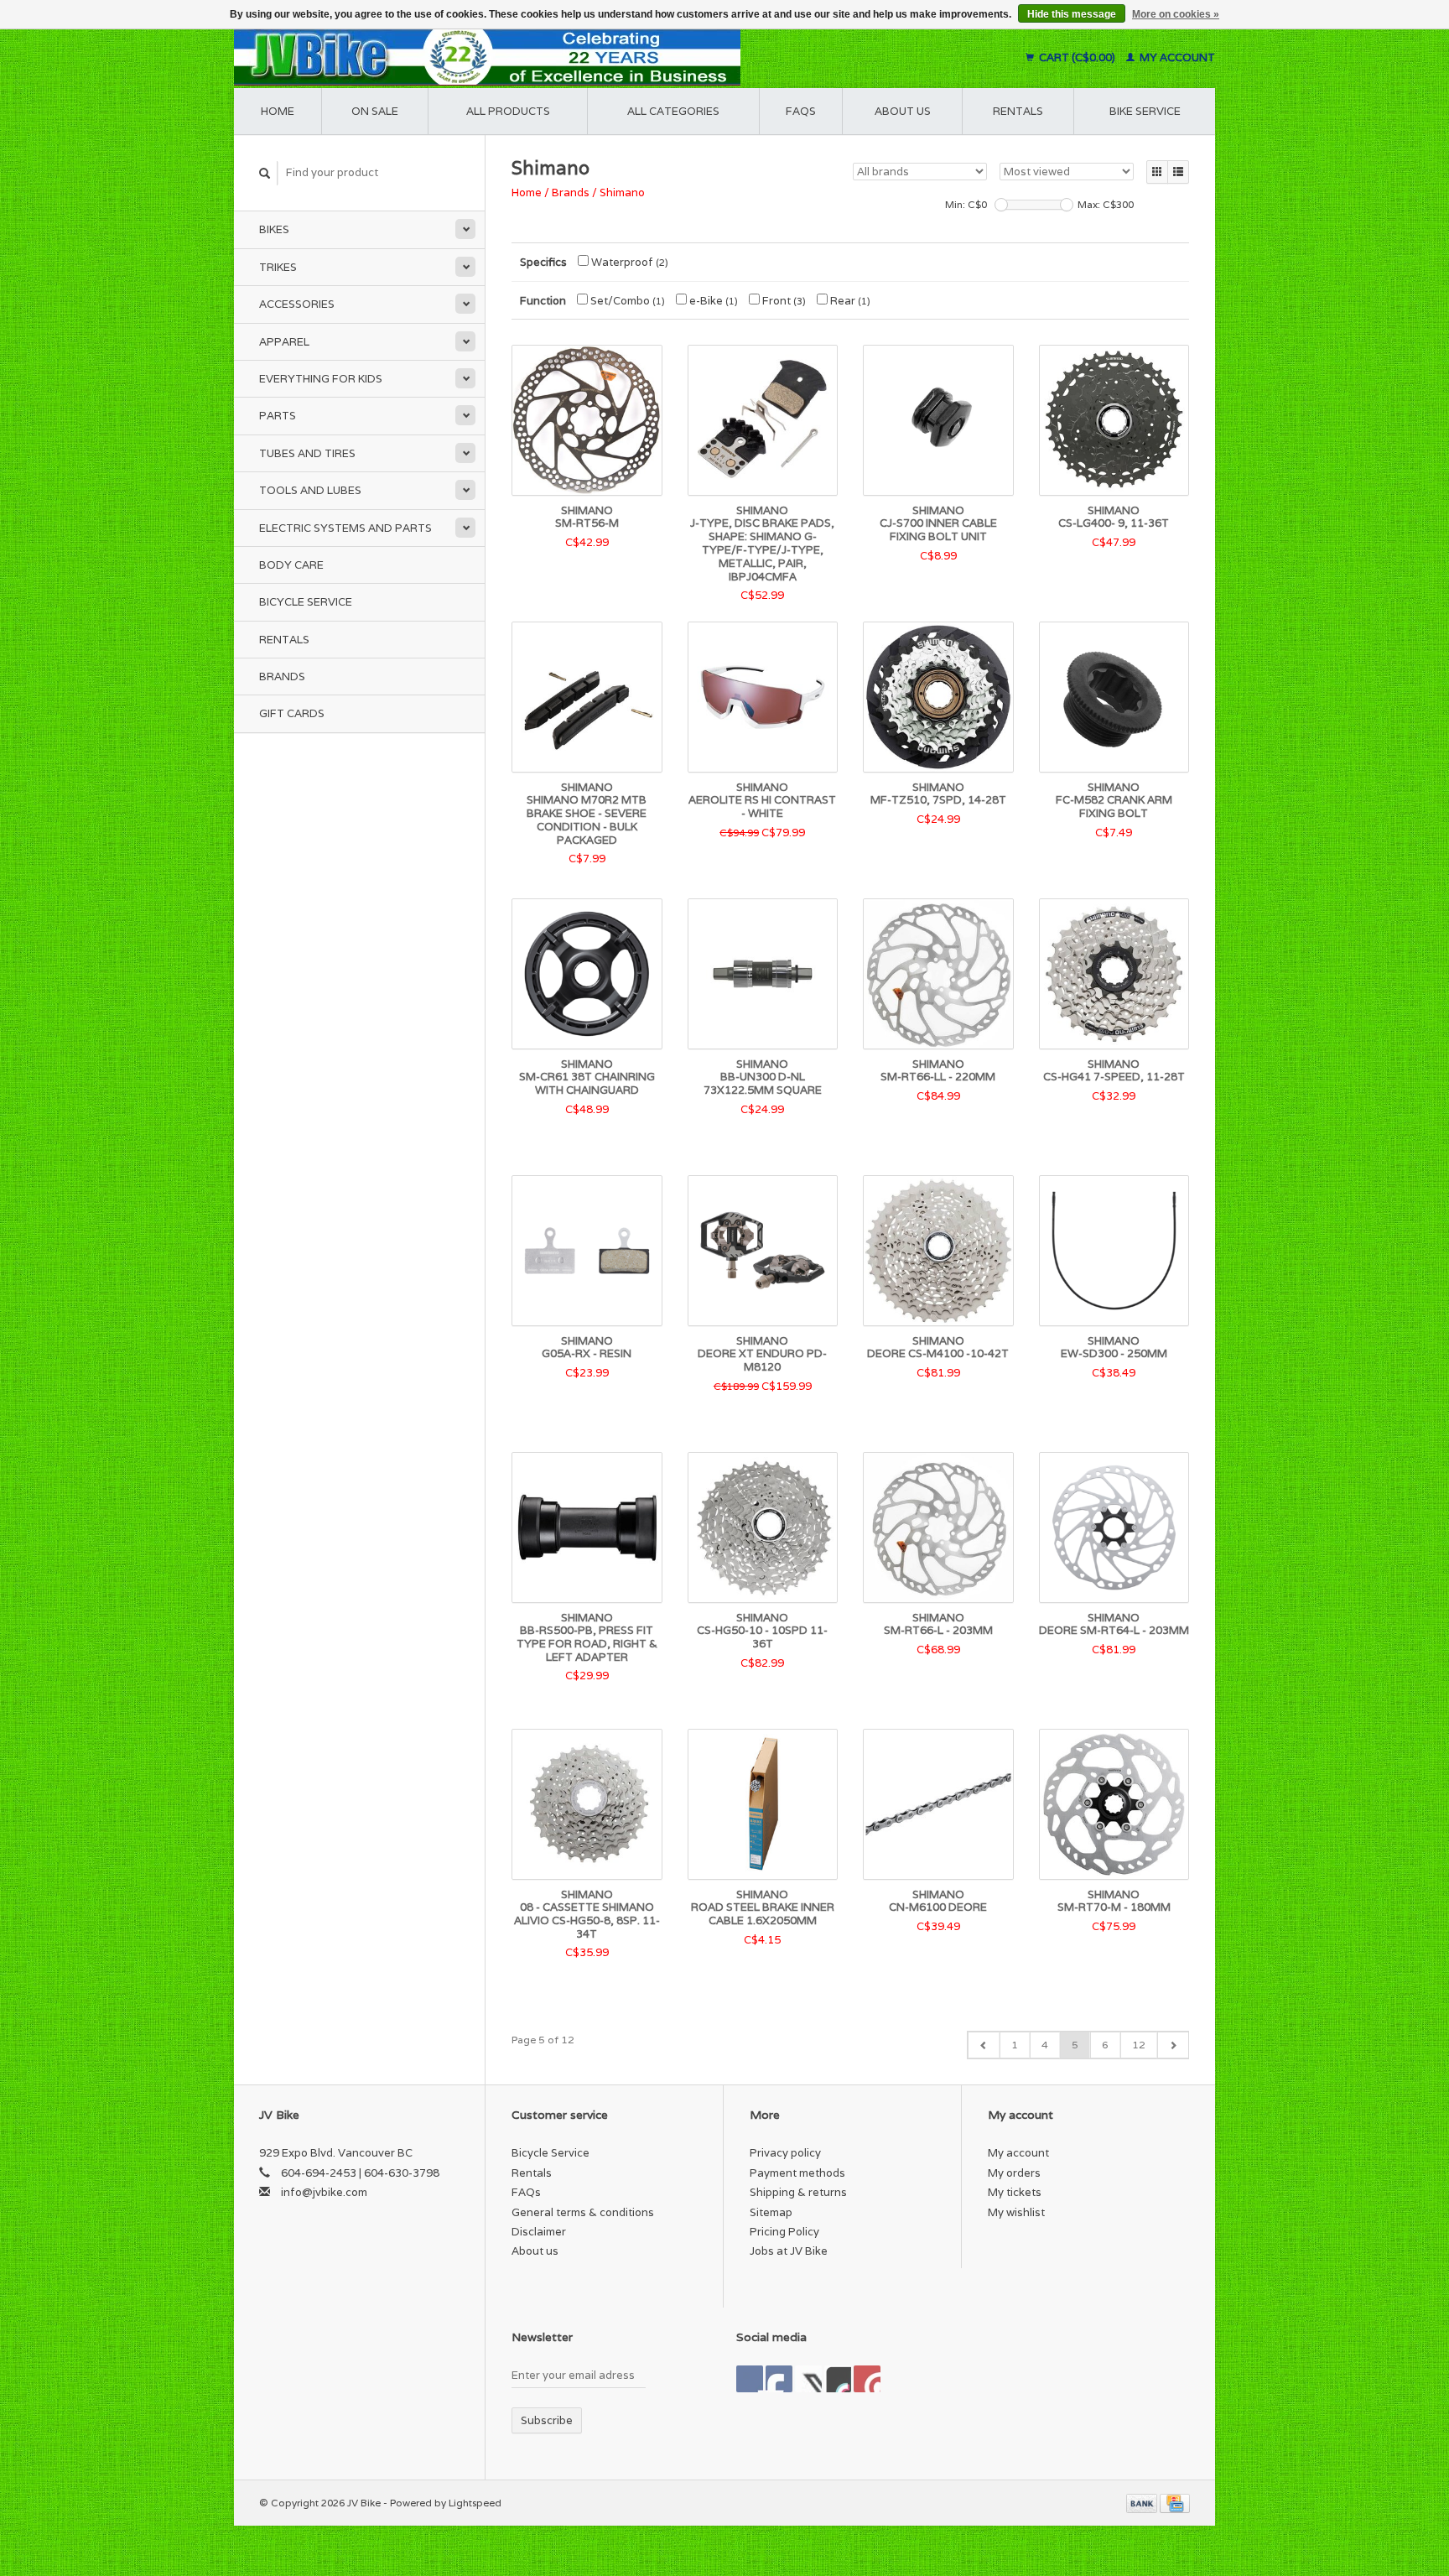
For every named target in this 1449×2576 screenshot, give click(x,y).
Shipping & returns (798, 2192)
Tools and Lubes (310, 490)
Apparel (284, 342)
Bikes (274, 229)
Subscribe (547, 2420)
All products (508, 111)
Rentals (284, 640)
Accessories (297, 304)
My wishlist (1016, 2212)
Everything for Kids (321, 379)
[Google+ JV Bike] (808, 2379)
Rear (849, 301)
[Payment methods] (1143, 2503)
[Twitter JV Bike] (779, 2379)
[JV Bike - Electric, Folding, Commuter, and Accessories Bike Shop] (591, 57)
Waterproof (628, 262)
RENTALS (1018, 111)
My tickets (1015, 2192)
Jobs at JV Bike (789, 2251)
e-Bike (712, 301)
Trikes (278, 267)
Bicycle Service (306, 602)
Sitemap (771, 2212)
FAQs (801, 111)
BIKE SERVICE (1145, 111)
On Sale (375, 111)
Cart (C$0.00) (1077, 57)
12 (1139, 2045)
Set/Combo (626, 301)
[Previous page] (984, 2045)
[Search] (265, 173)
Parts (278, 416)
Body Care (291, 565)
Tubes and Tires (307, 453)
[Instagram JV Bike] (867, 2379)
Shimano (622, 193)
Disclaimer (539, 2232)
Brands (282, 677)
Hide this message (1072, 14)
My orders (1014, 2173)
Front (783, 301)
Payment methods (797, 2173)
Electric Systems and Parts (345, 528)
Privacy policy (785, 2153)
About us (903, 111)
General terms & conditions (583, 2212)
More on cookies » (1176, 14)
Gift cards (292, 713)
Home (278, 111)
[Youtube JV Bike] (838, 2379)
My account (1176, 57)
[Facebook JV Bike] (750, 2379)
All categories (673, 111)
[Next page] (1173, 2045)
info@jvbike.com (324, 2192)
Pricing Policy (784, 2232)
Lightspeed (475, 2503)
